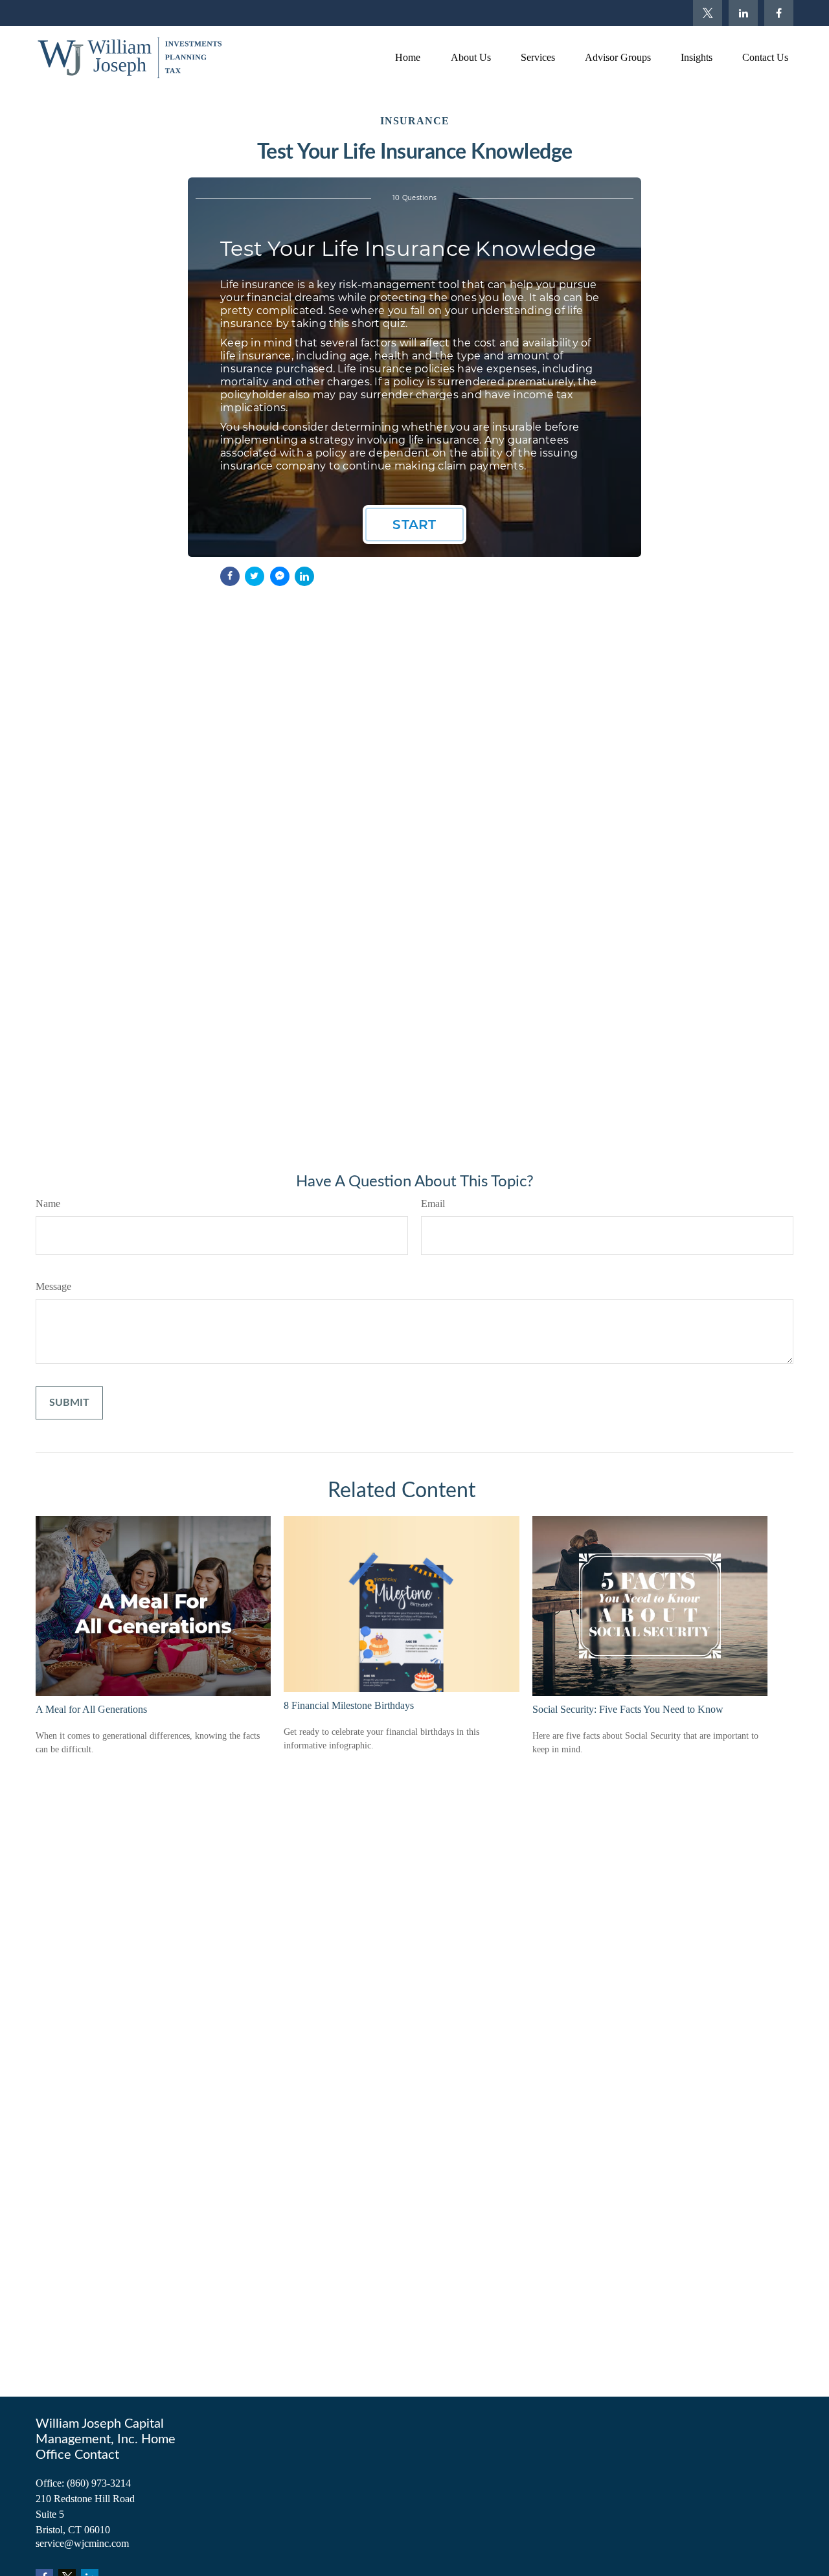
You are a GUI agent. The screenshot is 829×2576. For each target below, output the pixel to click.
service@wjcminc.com (82, 2543)
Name (48, 1203)
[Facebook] (779, 13)
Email (433, 1203)
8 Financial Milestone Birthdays (349, 1705)
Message (53, 1286)
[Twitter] (708, 13)
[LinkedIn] (743, 13)
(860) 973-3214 (99, 2483)
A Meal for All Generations (91, 1709)
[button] (407, 57)
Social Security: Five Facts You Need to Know (628, 1709)
